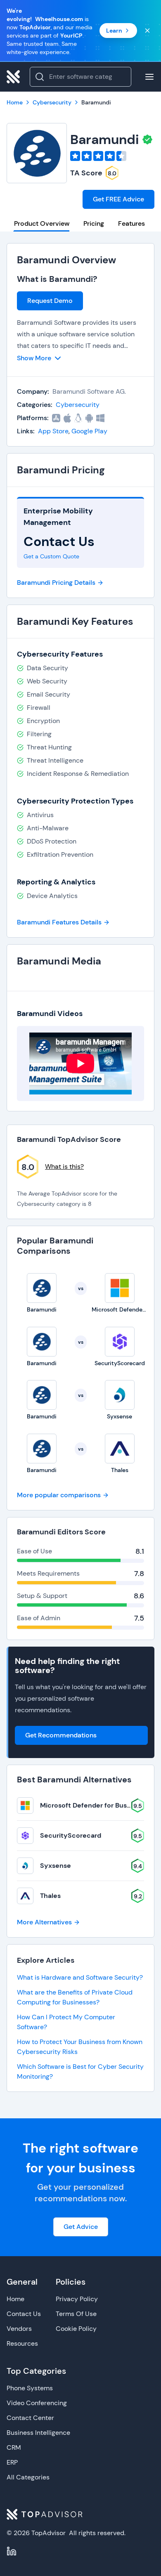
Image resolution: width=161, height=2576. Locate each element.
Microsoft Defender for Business (92, 1805)
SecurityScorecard (71, 1835)
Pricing (94, 223)
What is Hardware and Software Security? (80, 1977)
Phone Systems (30, 2388)
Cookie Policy (76, 2329)
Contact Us (24, 2314)
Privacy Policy (77, 2299)
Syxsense (56, 1866)
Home (15, 2299)
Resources (22, 2343)
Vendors (19, 2329)
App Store (53, 431)
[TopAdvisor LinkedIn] (12, 2551)
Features (131, 223)
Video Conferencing (37, 2403)
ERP (12, 2462)
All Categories (28, 2477)
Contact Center (30, 2418)
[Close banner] (147, 31)
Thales (50, 1896)
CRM (14, 2447)
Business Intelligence (38, 2433)
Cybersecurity (78, 405)
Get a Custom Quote (51, 556)
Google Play (89, 431)
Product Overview (42, 223)
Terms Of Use (76, 2314)
